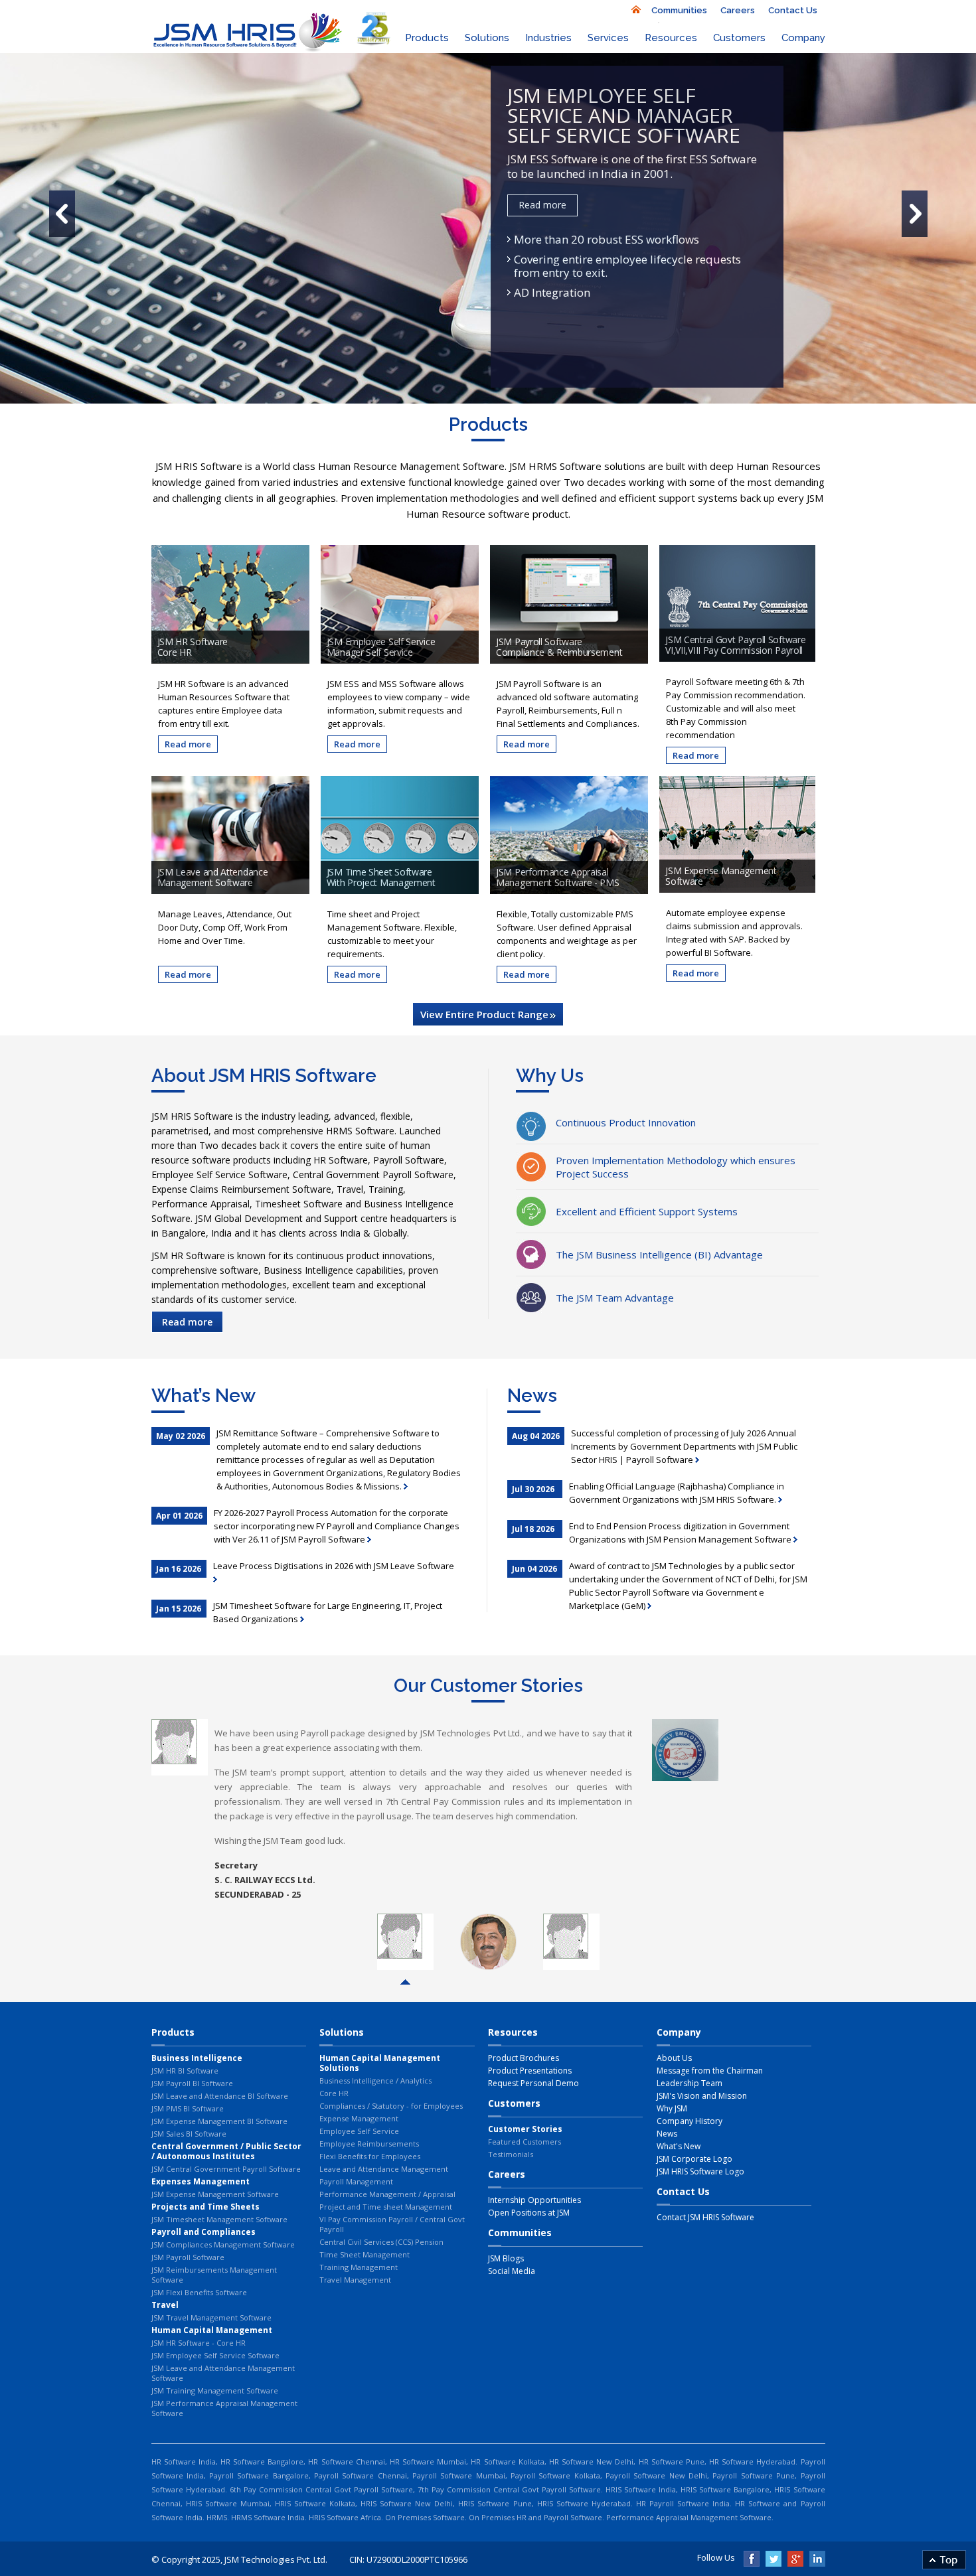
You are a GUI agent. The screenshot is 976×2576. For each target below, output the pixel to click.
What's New (679, 2146)
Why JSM (672, 2108)
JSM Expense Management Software (215, 2194)
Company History (690, 2121)
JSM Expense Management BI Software (219, 2121)
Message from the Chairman (710, 2071)
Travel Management (355, 2280)
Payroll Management (356, 2181)
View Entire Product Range (484, 1014)
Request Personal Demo (533, 2083)
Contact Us (793, 10)
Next (808, 1815)
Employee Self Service (359, 2131)
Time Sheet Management (365, 2254)
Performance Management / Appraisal (387, 2194)
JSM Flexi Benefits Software (199, 2292)
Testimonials (511, 2154)
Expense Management (359, 2118)
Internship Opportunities (534, 2200)
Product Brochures (524, 2058)
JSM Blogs (506, 2258)
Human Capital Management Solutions (380, 2063)
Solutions (487, 38)
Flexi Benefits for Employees (370, 2156)
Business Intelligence (197, 2058)
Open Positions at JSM (529, 2213)
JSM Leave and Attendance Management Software (223, 2373)
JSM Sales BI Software (189, 2134)
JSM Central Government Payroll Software (226, 2169)
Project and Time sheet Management (386, 2207)
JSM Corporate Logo (694, 2159)
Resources (671, 38)
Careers (738, 10)
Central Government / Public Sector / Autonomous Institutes (226, 2151)
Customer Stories (525, 2129)
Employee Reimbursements (369, 2144)
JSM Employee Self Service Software (215, 2355)
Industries (548, 38)
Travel (165, 2305)
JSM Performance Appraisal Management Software (224, 2408)
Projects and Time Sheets (205, 2207)
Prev (169, 1815)
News (667, 2134)
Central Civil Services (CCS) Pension (381, 2242)
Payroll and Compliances (203, 2232)
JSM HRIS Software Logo (700, 2171)
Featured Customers (525, 2142)
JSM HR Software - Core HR (199, 2343)
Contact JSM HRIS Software (705, 2217)
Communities (679, 10)
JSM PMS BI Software (188, 2108)
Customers (739, 38)
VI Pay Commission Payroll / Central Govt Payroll (392, 2224)
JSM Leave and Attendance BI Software (220, 2096)
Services (608, 38)
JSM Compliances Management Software (223, 2244)
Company (803, 38)
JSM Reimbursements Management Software (214, 2275)
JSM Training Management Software (215, 2390)
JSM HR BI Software (185, 2071)
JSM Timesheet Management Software (219, 2219)
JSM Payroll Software (188, 2257)
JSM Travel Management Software (211, 2317)
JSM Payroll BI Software (192, 2083)
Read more (542, 205)
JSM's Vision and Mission (702, 2096)
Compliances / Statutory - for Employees (391, 2106)
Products (427, 38)
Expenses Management (201, 2181)
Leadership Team (690, 2083)
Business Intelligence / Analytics (375, 2081)
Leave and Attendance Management (384, 2169)
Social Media (512, 2271)
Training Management (359, 2267)
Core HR (334, 2093)
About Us (674, 2058)
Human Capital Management (212, 2330)
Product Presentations (530, 2071)
